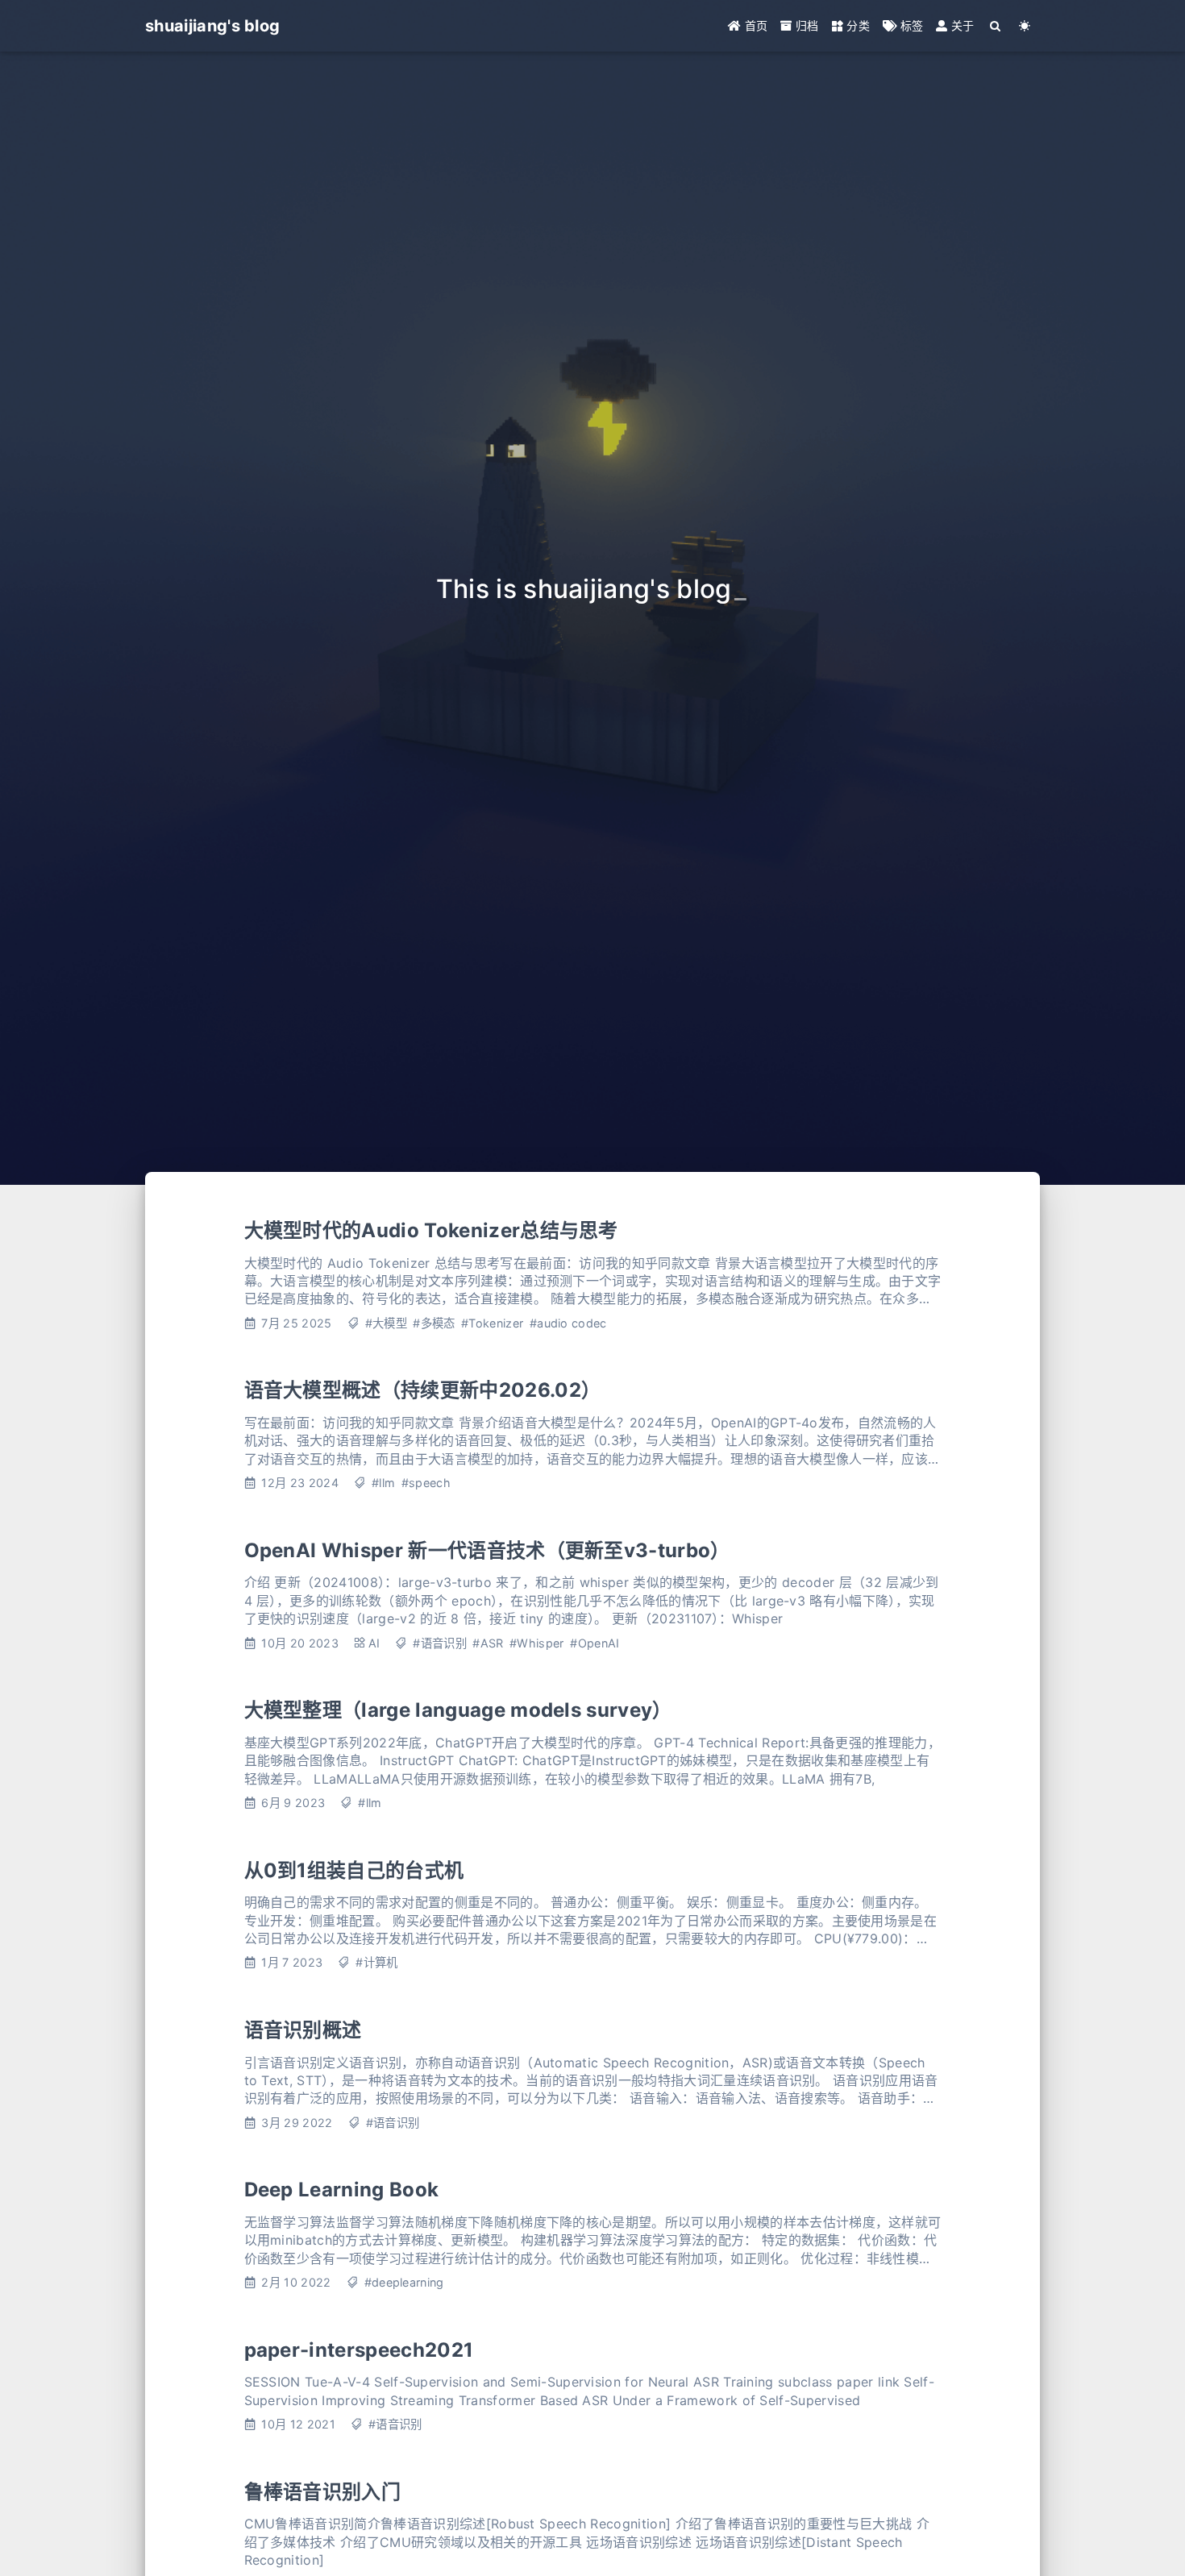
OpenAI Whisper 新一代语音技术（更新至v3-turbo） (487, 1550)
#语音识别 (440, 1643)
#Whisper (537, 1643)
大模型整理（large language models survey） (458, 1710)
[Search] (996, 26)
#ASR (488, 1643)
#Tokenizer (492, 1323)
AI (374, 1643)
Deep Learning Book (342, 2190)
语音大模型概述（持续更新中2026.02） (423, 1390)
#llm (383, 1483)
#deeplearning (404, 2282)
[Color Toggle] (1025, 26)
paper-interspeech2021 (359, 2350)
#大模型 (386, 1323)
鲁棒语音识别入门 (323, 2492)
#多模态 (434, 1323)
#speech (426, 1483)
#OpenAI (595, 1643)
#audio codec (568, 1323)
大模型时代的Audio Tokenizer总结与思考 (431, 1230)
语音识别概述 (303, 2030)
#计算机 (376, 1962)
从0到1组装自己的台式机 (354, 1870)
